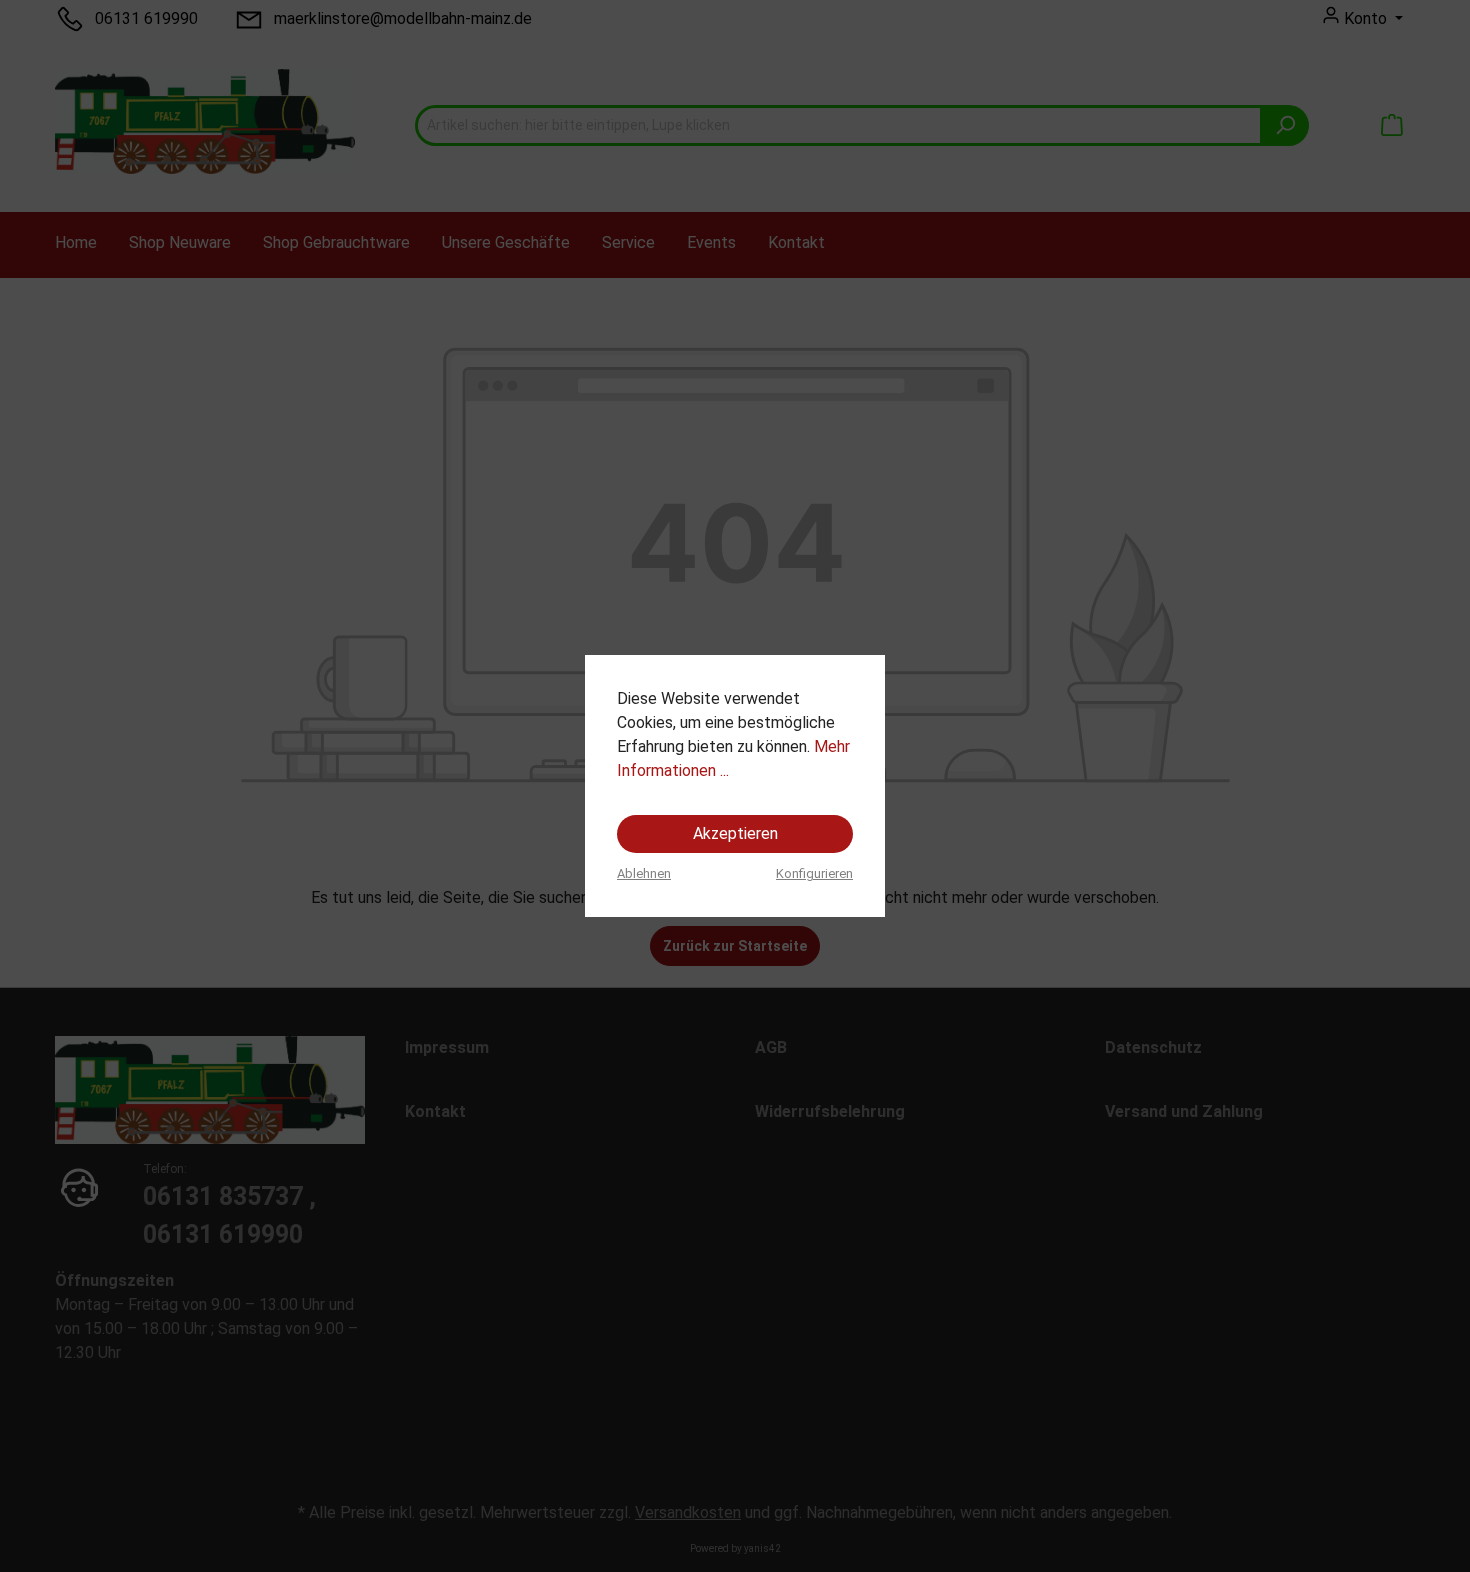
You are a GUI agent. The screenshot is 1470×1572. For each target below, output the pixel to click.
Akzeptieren (735, 833)
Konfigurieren (814, 873)
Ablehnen (644, 873)
